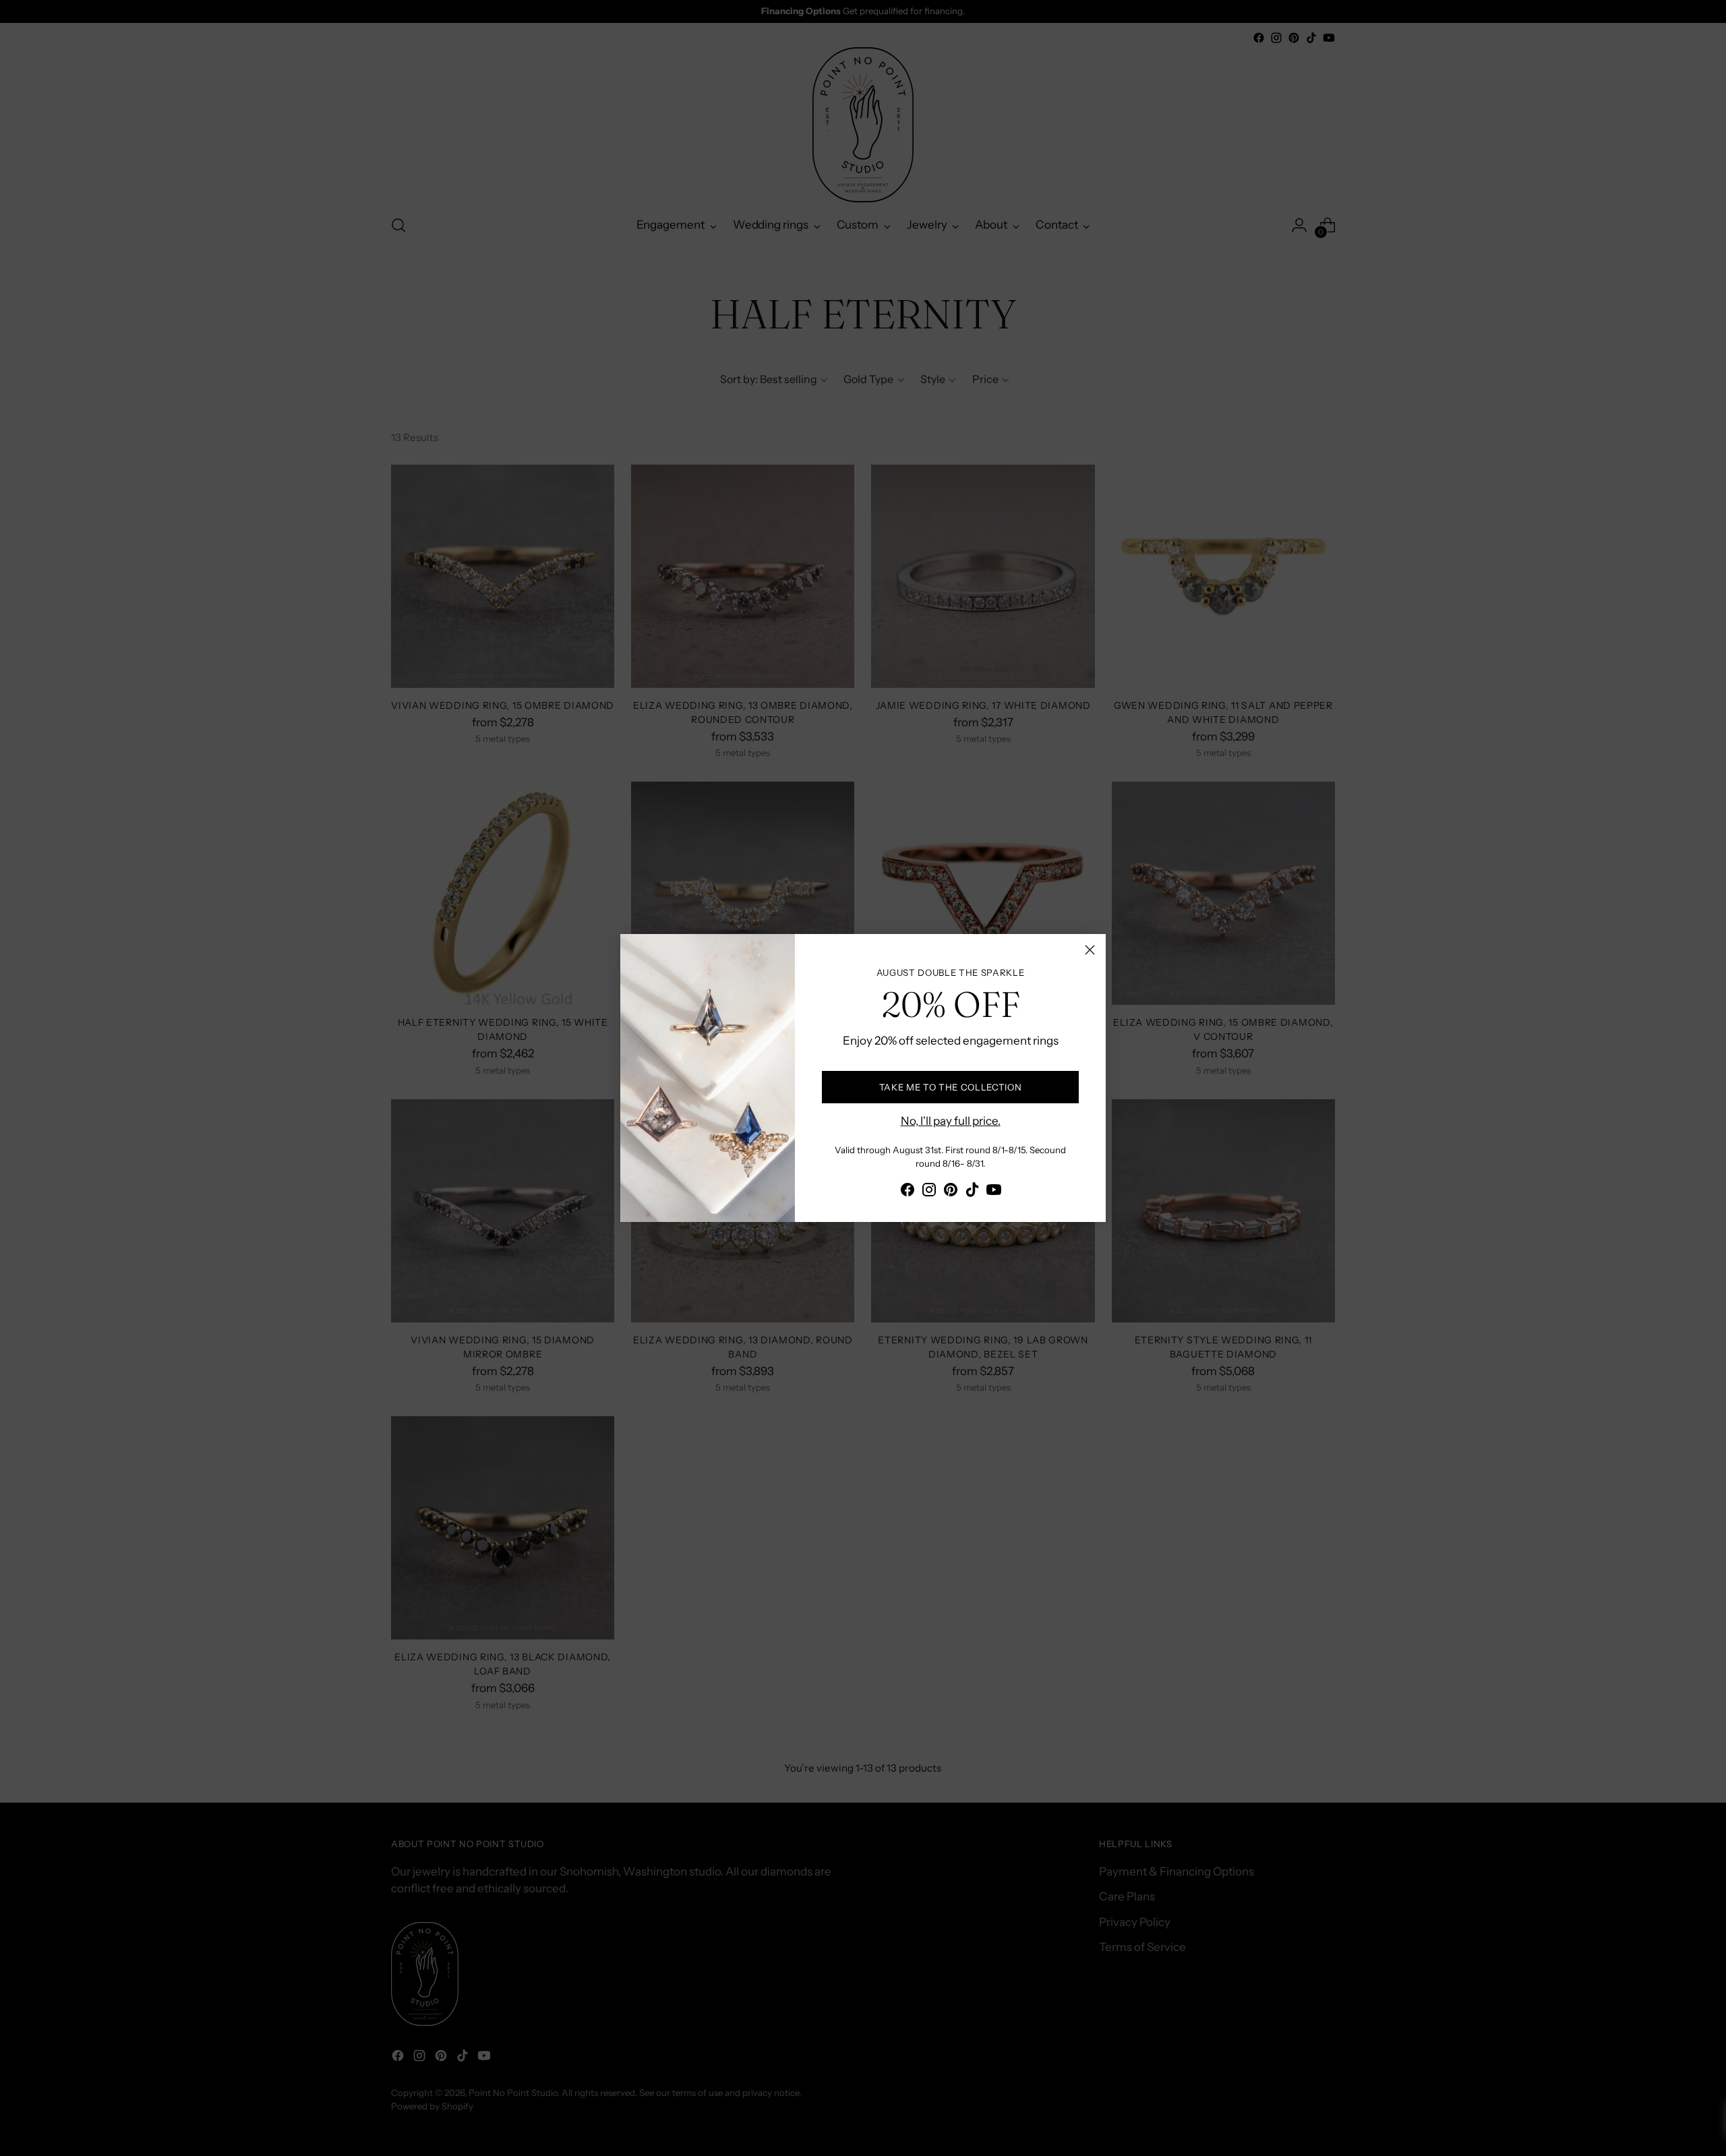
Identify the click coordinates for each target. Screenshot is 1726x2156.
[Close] (1090, 950)
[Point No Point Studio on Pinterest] (951, 1192)
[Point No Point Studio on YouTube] (994, 1192)
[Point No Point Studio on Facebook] (907, 1192)
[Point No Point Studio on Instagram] (929, 1192)
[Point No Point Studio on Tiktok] (972, 1192)
